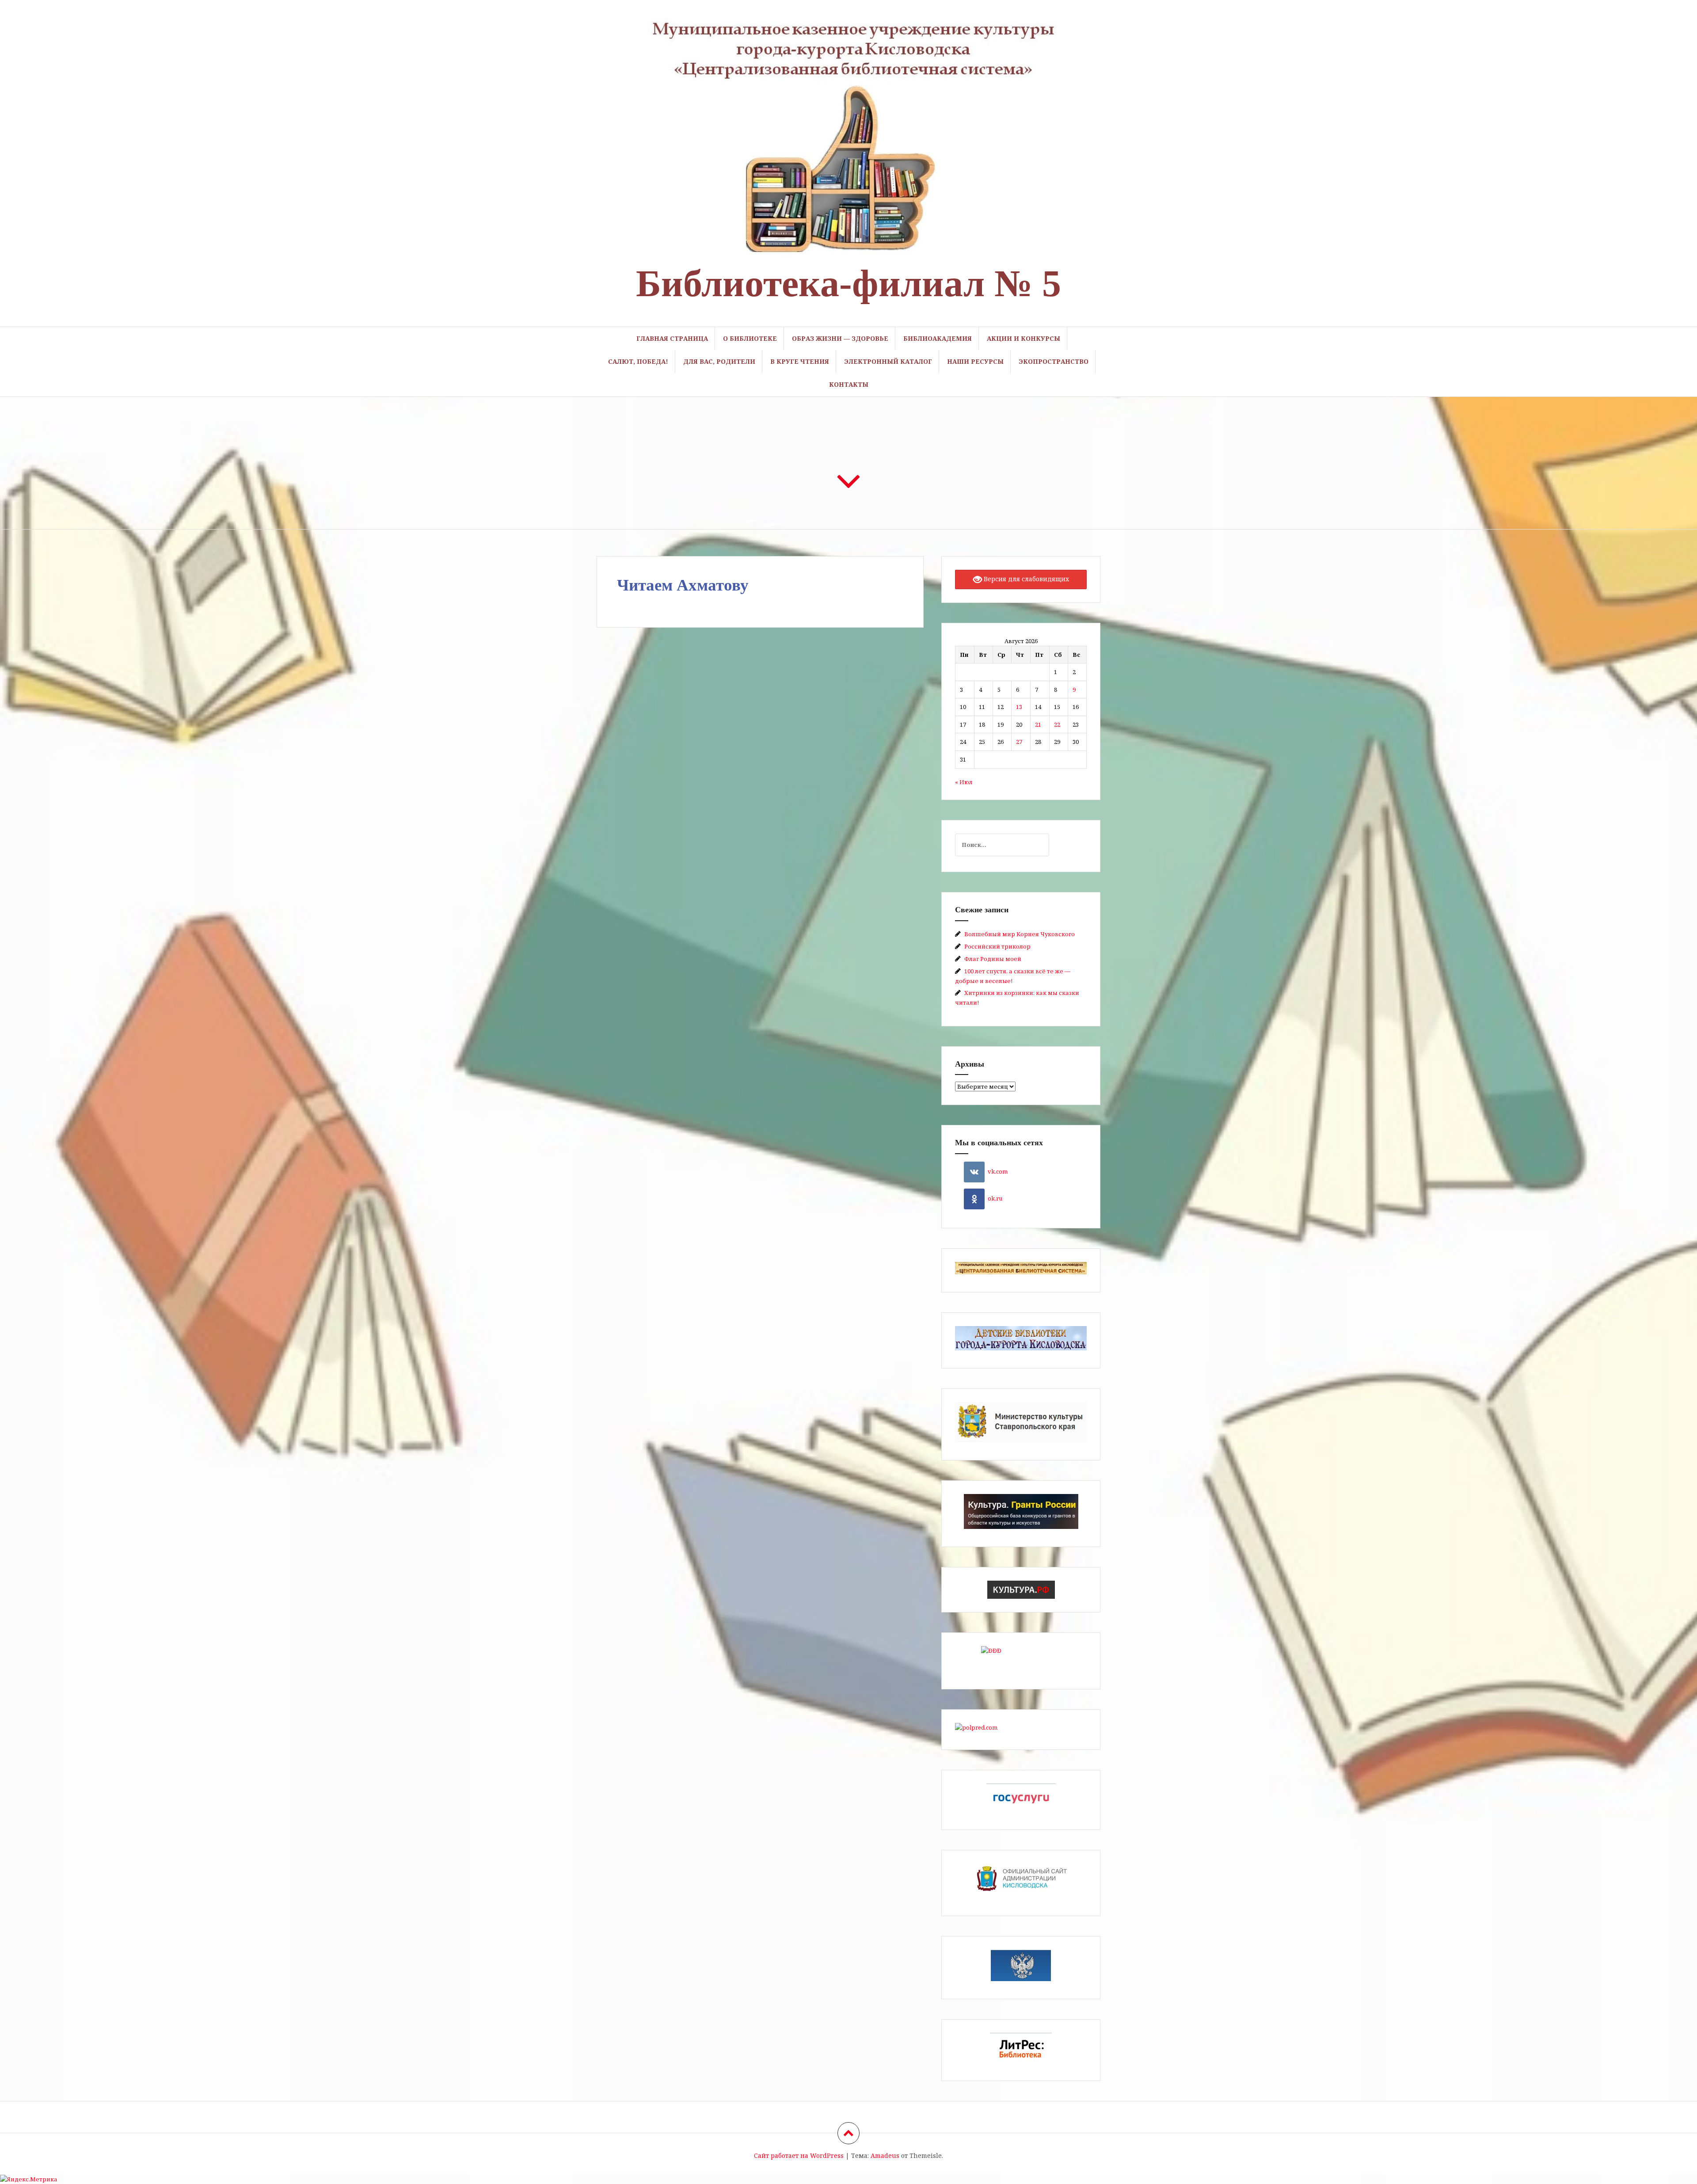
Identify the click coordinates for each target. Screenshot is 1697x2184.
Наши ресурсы (975, 361)
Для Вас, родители (719, 361)
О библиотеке (750, 338)
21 (1038, 724)
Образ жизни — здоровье (840, 338)
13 (1019, 707)
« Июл (964, 782)
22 (1057, 724)
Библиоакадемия (938, 338)
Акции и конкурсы (1024, 338)
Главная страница (672, 338)
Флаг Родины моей (993, 959)
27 (1019, 742)
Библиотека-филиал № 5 (848, 283)
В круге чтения (800, 361)
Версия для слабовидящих (1025, 579)
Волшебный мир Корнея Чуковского (1020, 934)
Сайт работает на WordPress (799, 2155)
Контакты (849, 384)
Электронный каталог (888, 361)
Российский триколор (997, 946)
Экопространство (1054, 361)
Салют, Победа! (638, 361)
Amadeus (885, 2155)
